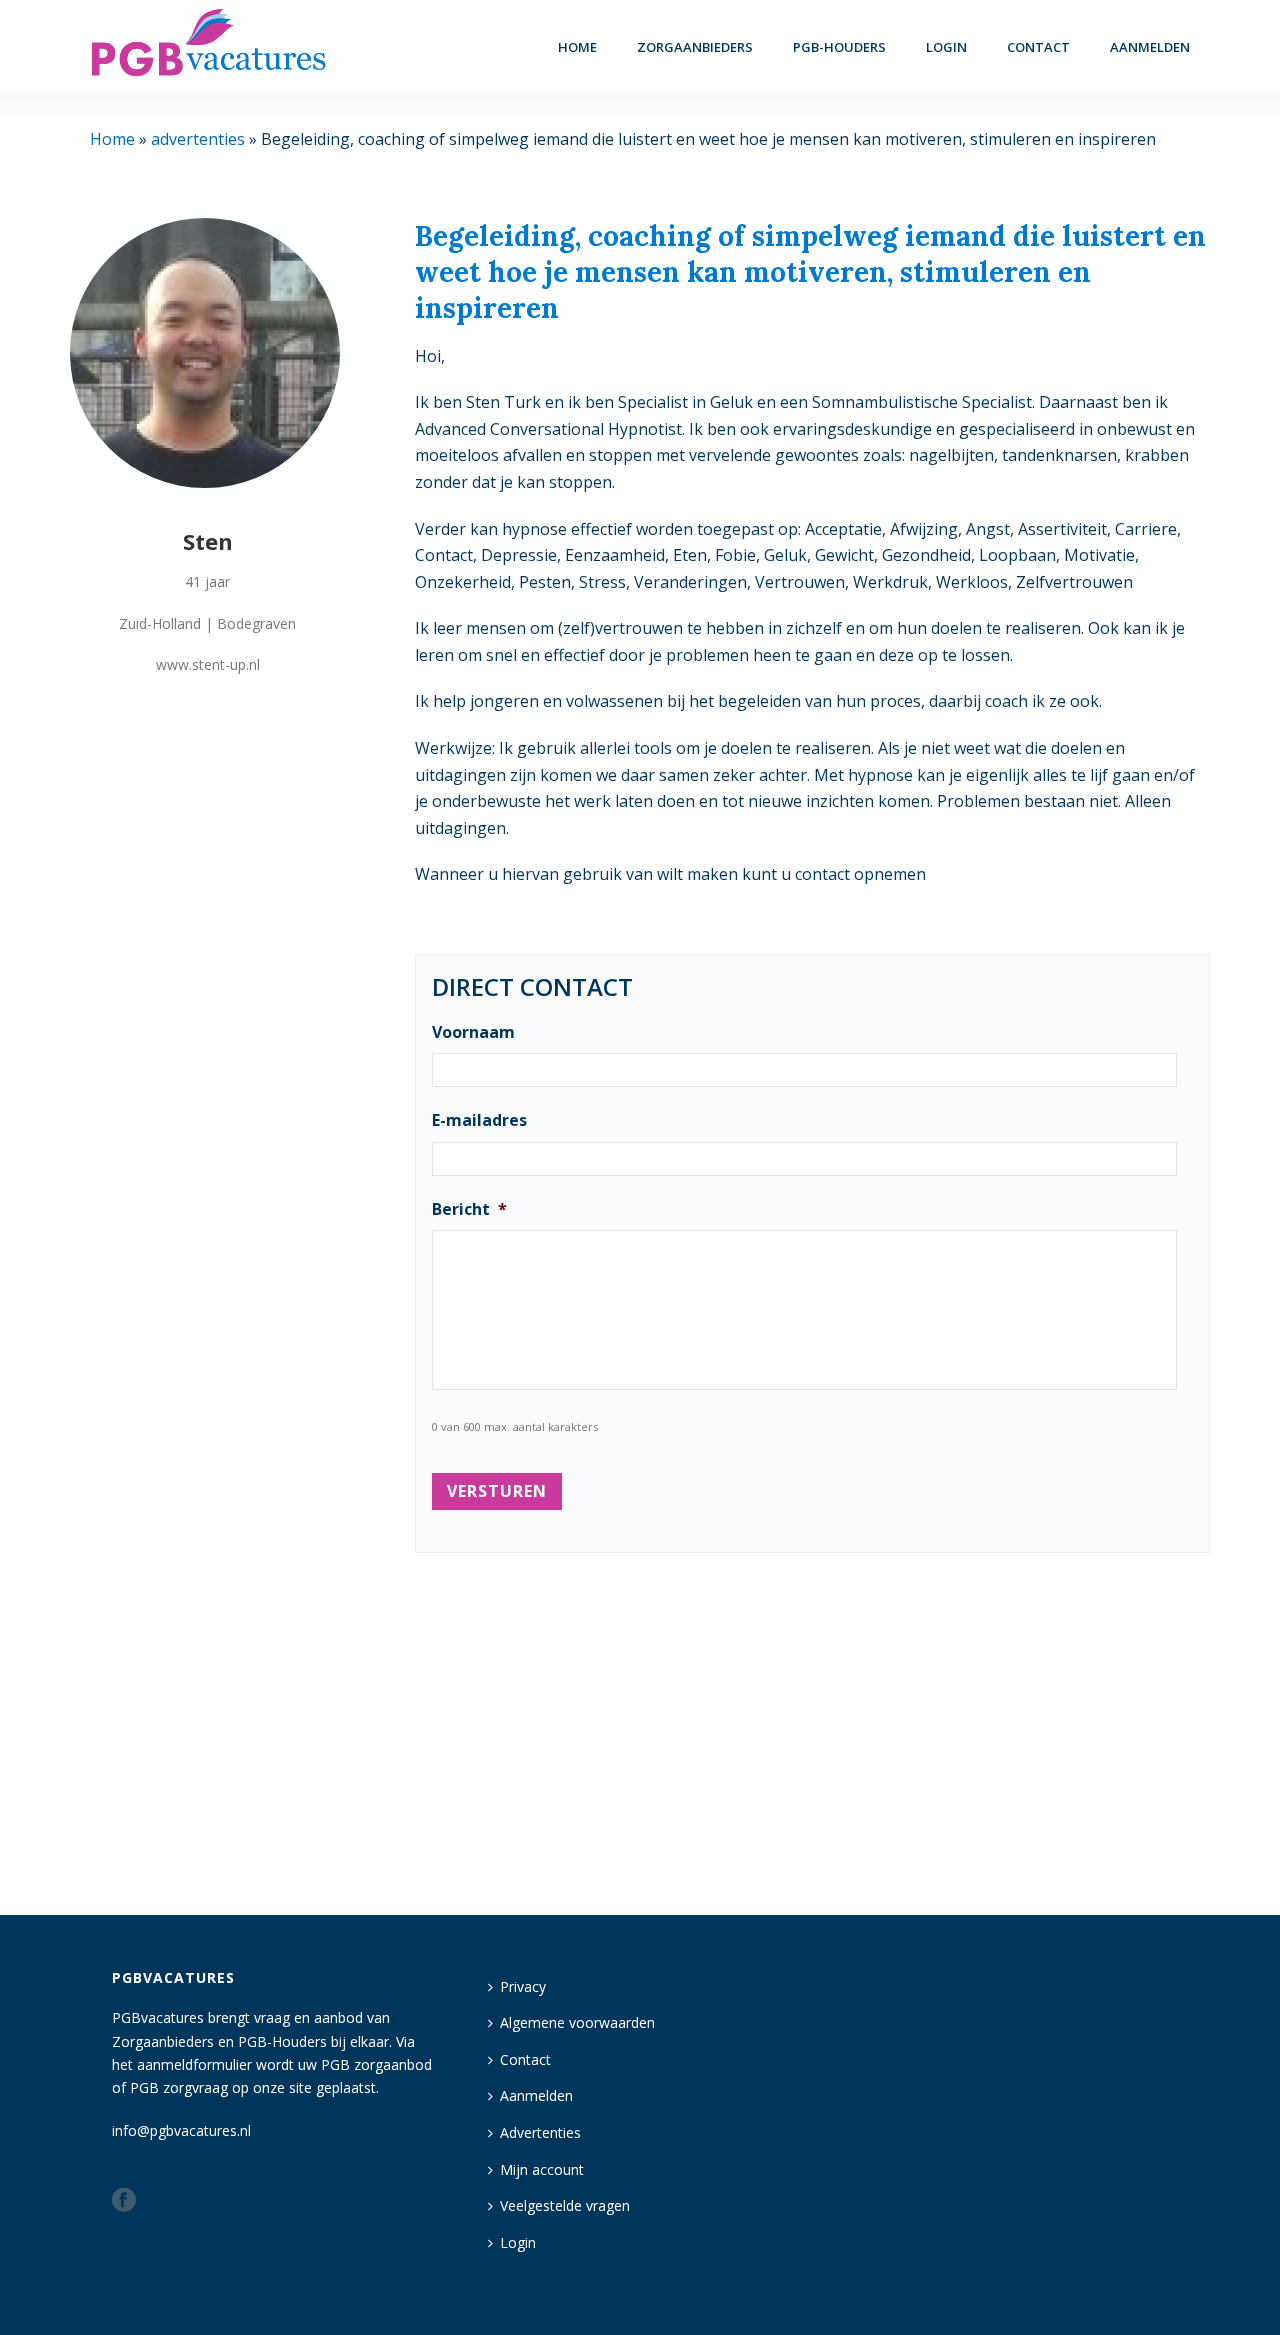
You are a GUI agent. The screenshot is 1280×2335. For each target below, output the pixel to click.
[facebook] (124, 2201)
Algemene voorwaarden (577, 2022)
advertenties (198, 139)
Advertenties (540, 2132)
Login (518, 2242)
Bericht (469, 1209)
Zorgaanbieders (695, 47)
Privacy (523, 1986)
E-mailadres (479, 1120)
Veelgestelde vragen (565, 2205)
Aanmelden (1150, 47)
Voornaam (473, 1032)
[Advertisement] (812, 1725)
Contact (1038, 47)
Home (577, 47)
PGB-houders (839, 47)
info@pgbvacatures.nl (181, 2130)
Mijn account (542, 2169)
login (946, 47)
